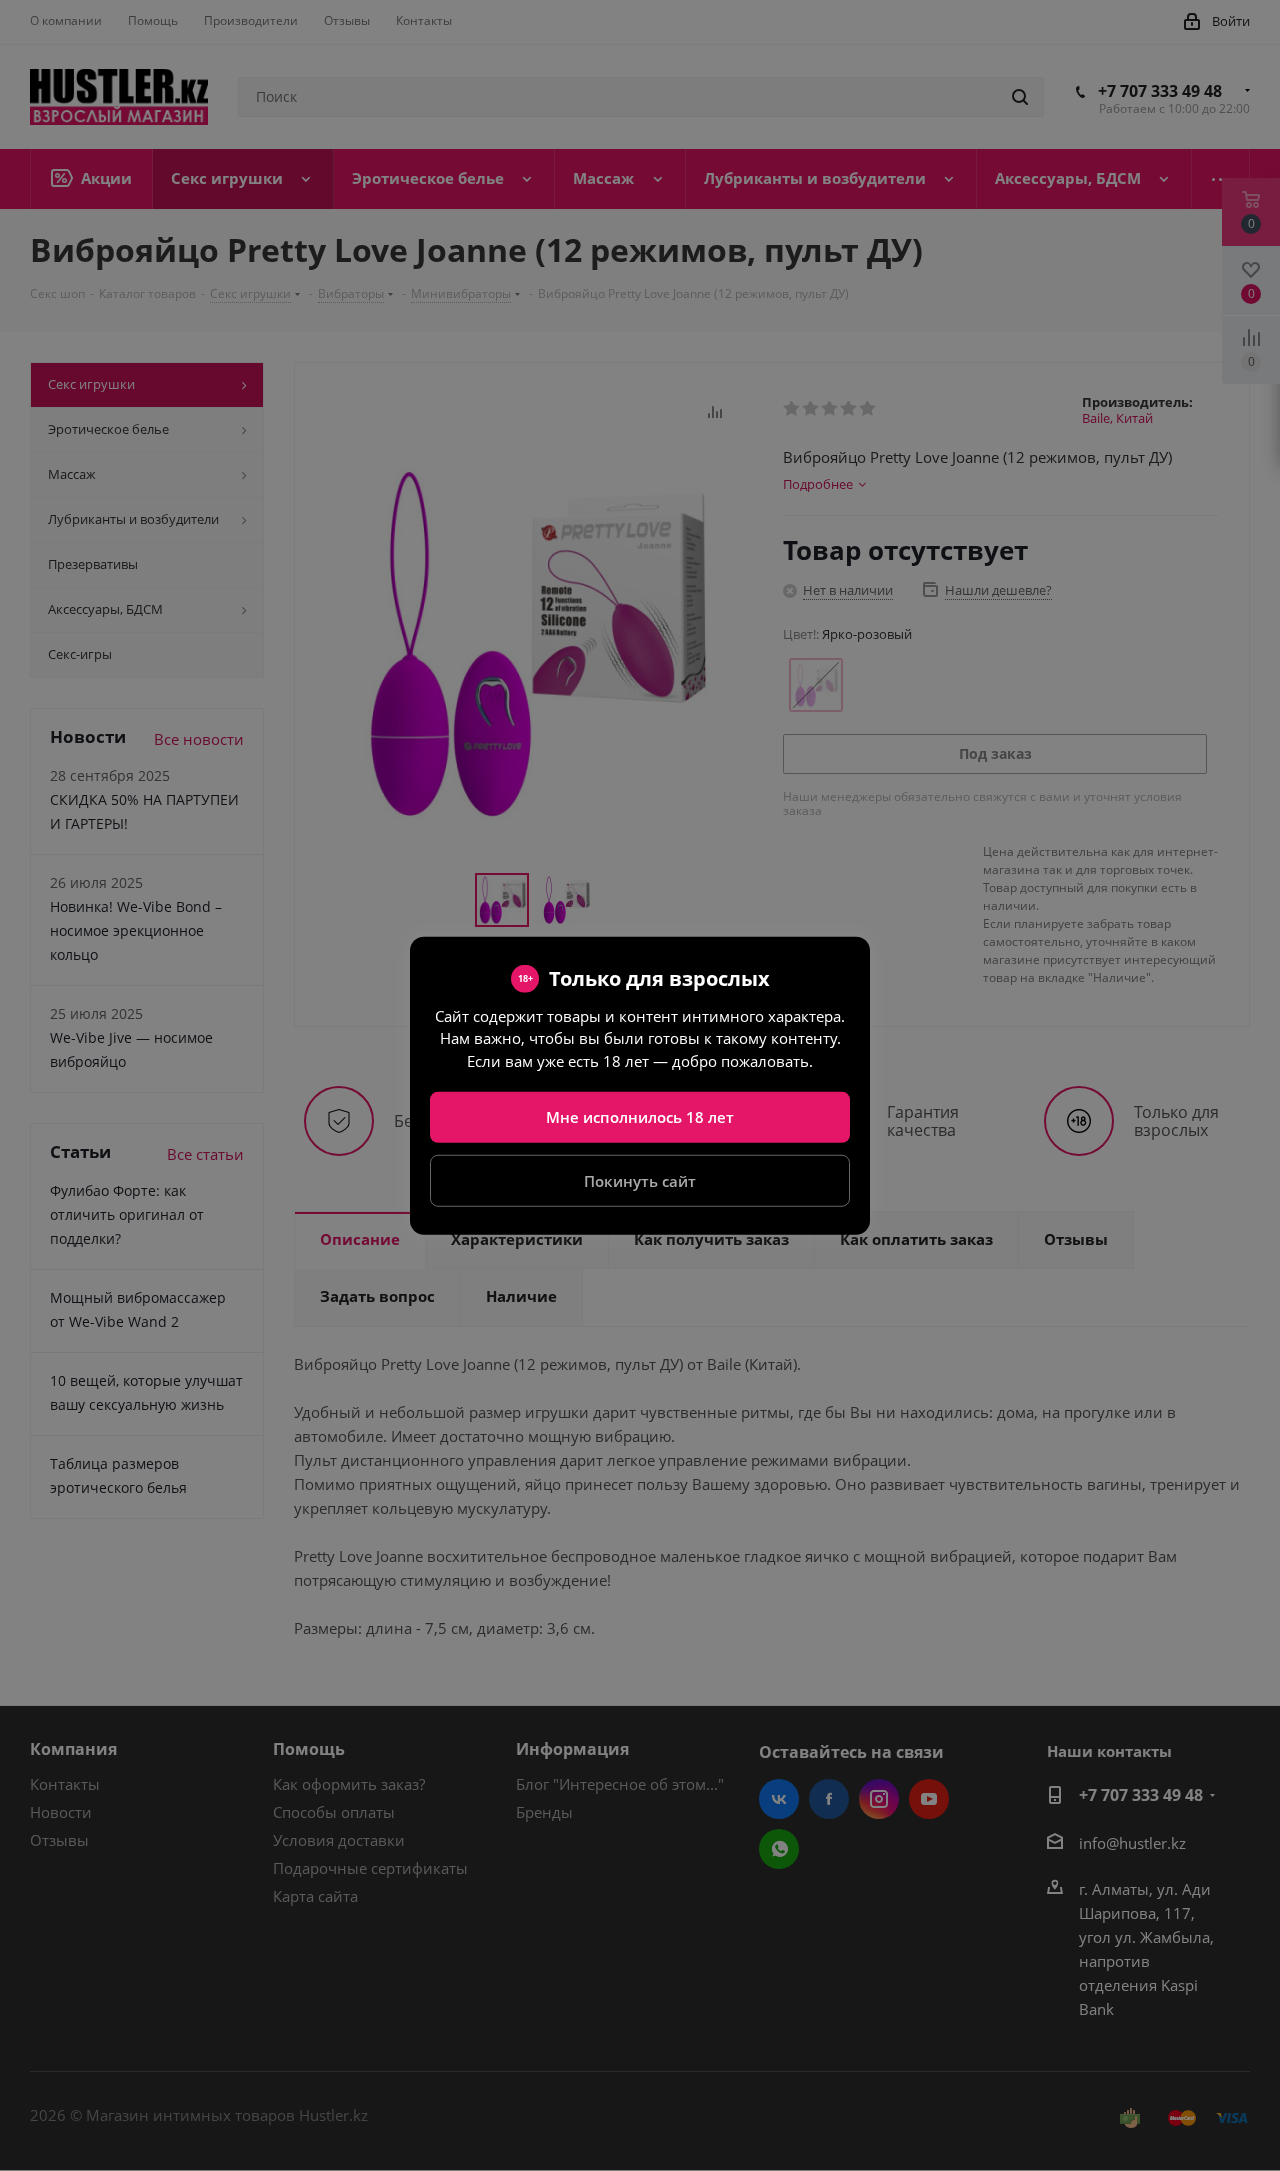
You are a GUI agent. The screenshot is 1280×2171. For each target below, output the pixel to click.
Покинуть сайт (640, 1180)
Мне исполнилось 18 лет (640, 1117)
